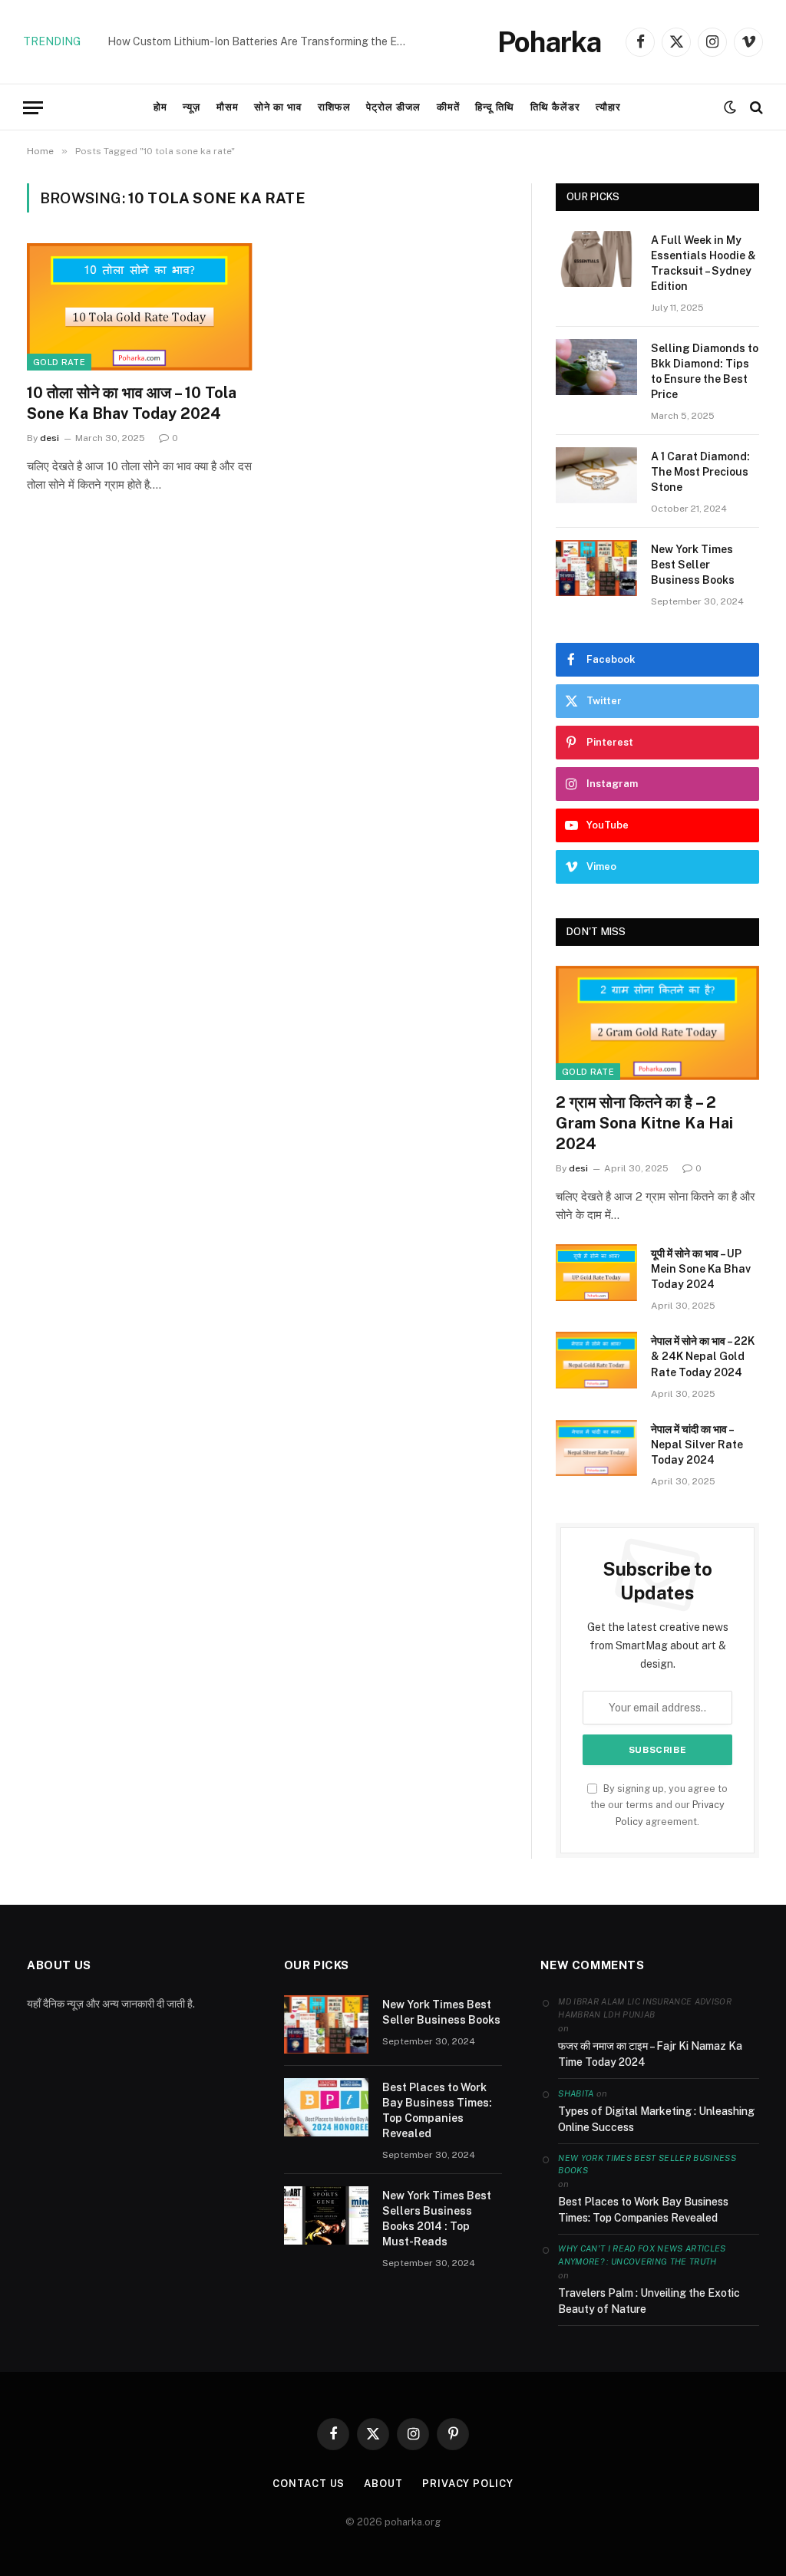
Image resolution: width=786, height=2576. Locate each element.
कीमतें (448, 107)
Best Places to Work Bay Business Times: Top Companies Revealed (437, 2110)
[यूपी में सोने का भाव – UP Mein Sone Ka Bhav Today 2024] (596, 1272)
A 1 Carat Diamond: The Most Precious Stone (700, 472)
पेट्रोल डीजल (393, 107)
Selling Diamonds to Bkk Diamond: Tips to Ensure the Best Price (705, 371)
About (383, 2484)
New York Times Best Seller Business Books (693, 565)
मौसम (228, 107)
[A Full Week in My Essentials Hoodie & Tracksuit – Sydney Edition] (596, 259)
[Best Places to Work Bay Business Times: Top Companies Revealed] (326, 2107)
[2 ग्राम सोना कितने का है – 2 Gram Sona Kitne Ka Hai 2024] (657, 1023)
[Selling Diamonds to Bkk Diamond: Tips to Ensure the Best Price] (596, 367)
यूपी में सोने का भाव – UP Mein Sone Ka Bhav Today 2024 (701, 1269)
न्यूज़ (192, 107)
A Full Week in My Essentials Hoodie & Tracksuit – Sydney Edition (703, 263)
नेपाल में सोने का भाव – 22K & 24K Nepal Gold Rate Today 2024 (703, 1356)
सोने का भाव (278, 107)
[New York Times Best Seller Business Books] (596, 568)
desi (50, 438)
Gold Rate (59, 362)
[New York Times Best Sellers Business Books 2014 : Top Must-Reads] (326, 2215)
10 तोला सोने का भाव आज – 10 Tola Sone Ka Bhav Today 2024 (132, 403)
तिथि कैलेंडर (555, 107)
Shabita (576, 2093)
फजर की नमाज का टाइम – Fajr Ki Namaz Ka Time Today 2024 (650, 2054)
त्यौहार (608, 107)
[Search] (755, 108)
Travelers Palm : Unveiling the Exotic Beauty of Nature (649, 2301)
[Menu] (33, 108)
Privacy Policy (468, 2484)
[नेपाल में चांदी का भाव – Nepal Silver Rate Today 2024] (596, 1448)
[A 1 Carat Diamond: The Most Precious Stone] (596, 475)
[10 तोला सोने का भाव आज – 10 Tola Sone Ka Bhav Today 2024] (140, 306)
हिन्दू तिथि (495, 107)
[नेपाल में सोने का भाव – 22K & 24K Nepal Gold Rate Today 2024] (596, 1360)
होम (160, 107)
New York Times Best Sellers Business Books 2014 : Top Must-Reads (437, 2219)
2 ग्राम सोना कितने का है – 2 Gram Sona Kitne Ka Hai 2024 (644, 1123)
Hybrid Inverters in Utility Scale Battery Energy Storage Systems (261, 41)
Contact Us (309, 2484)
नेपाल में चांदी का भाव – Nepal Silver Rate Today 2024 (697, 1444)
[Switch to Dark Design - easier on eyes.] (730, 107)
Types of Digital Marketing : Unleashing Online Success (656, 2119)
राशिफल (334, 107)
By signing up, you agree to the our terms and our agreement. (659, 1805)
